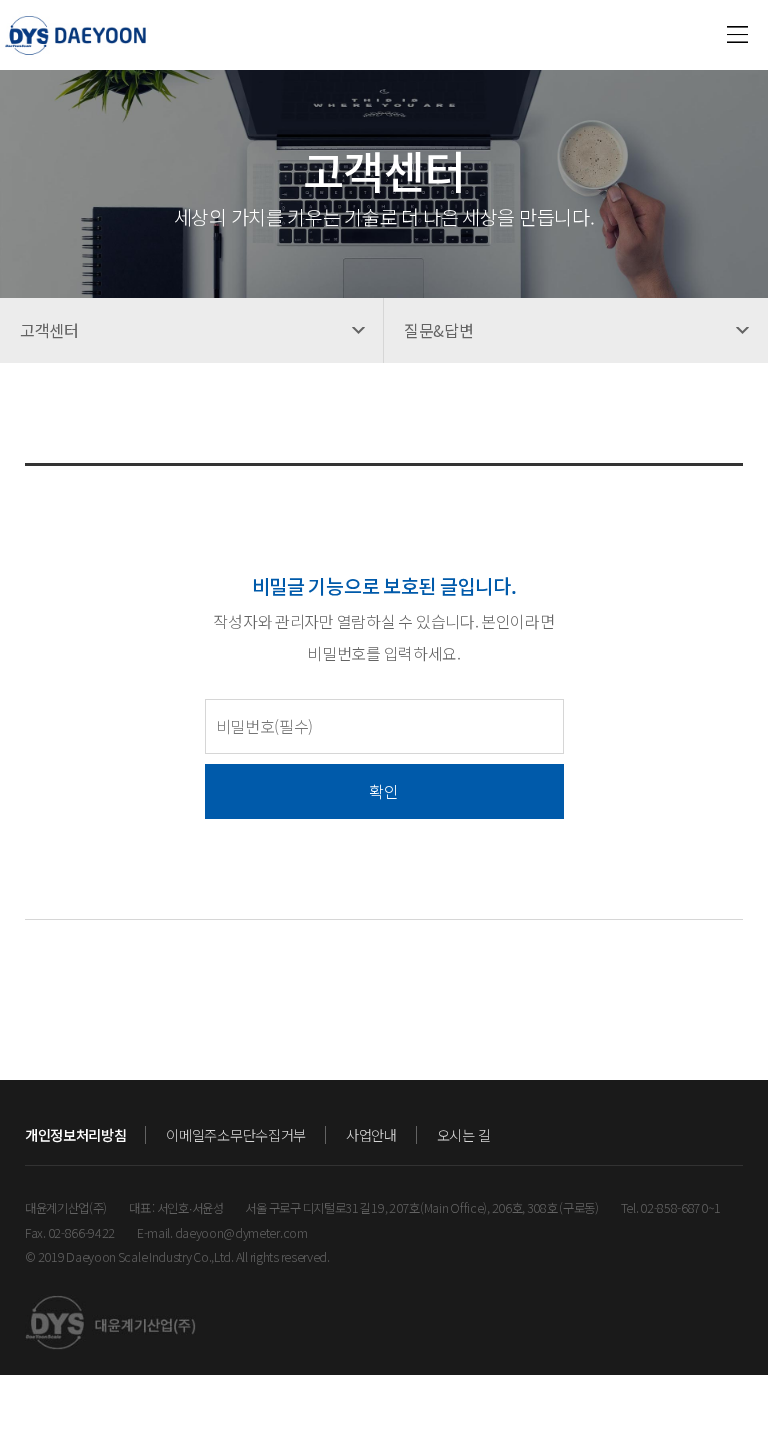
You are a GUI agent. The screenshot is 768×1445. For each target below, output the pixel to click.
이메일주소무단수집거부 (235, 1135)
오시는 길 (464, 1135)
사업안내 (371, 1135)
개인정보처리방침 (75, 1135)
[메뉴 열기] (738, 35)
